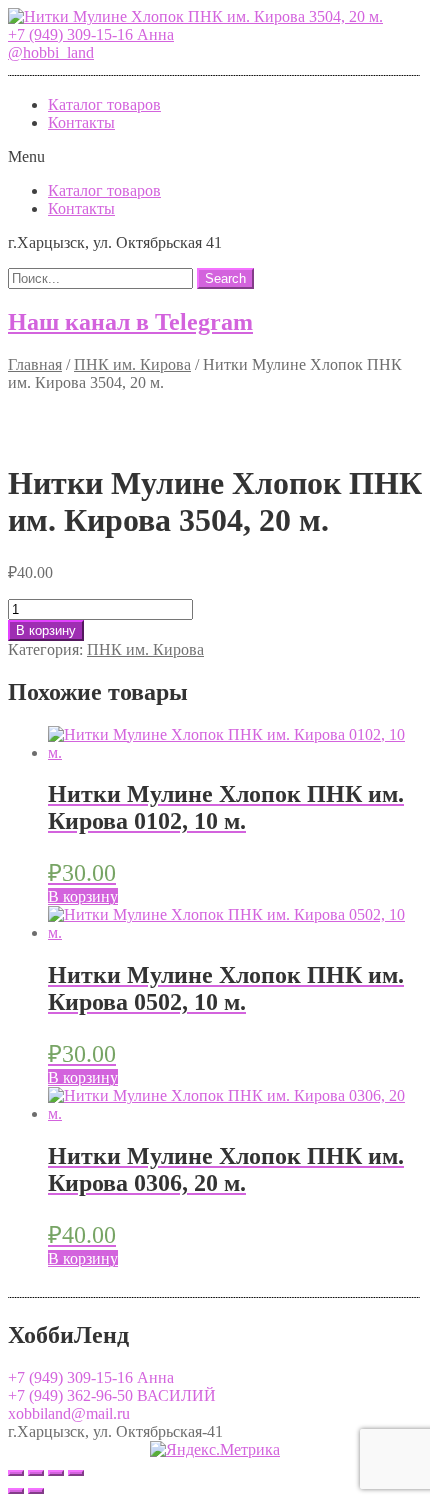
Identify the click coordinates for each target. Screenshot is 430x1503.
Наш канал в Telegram (130, 322)
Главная (35, 364)
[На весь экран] (56, 1473)
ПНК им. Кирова (132, 364)
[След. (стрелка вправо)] (36, 1491)
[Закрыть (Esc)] (16, 1473)
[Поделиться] (36, 1473)
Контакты (81, 122)
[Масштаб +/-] (76, 1473)
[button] (91, 34)
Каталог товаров (104, 104)
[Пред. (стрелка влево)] (16, 1491)
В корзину (46, 630)
